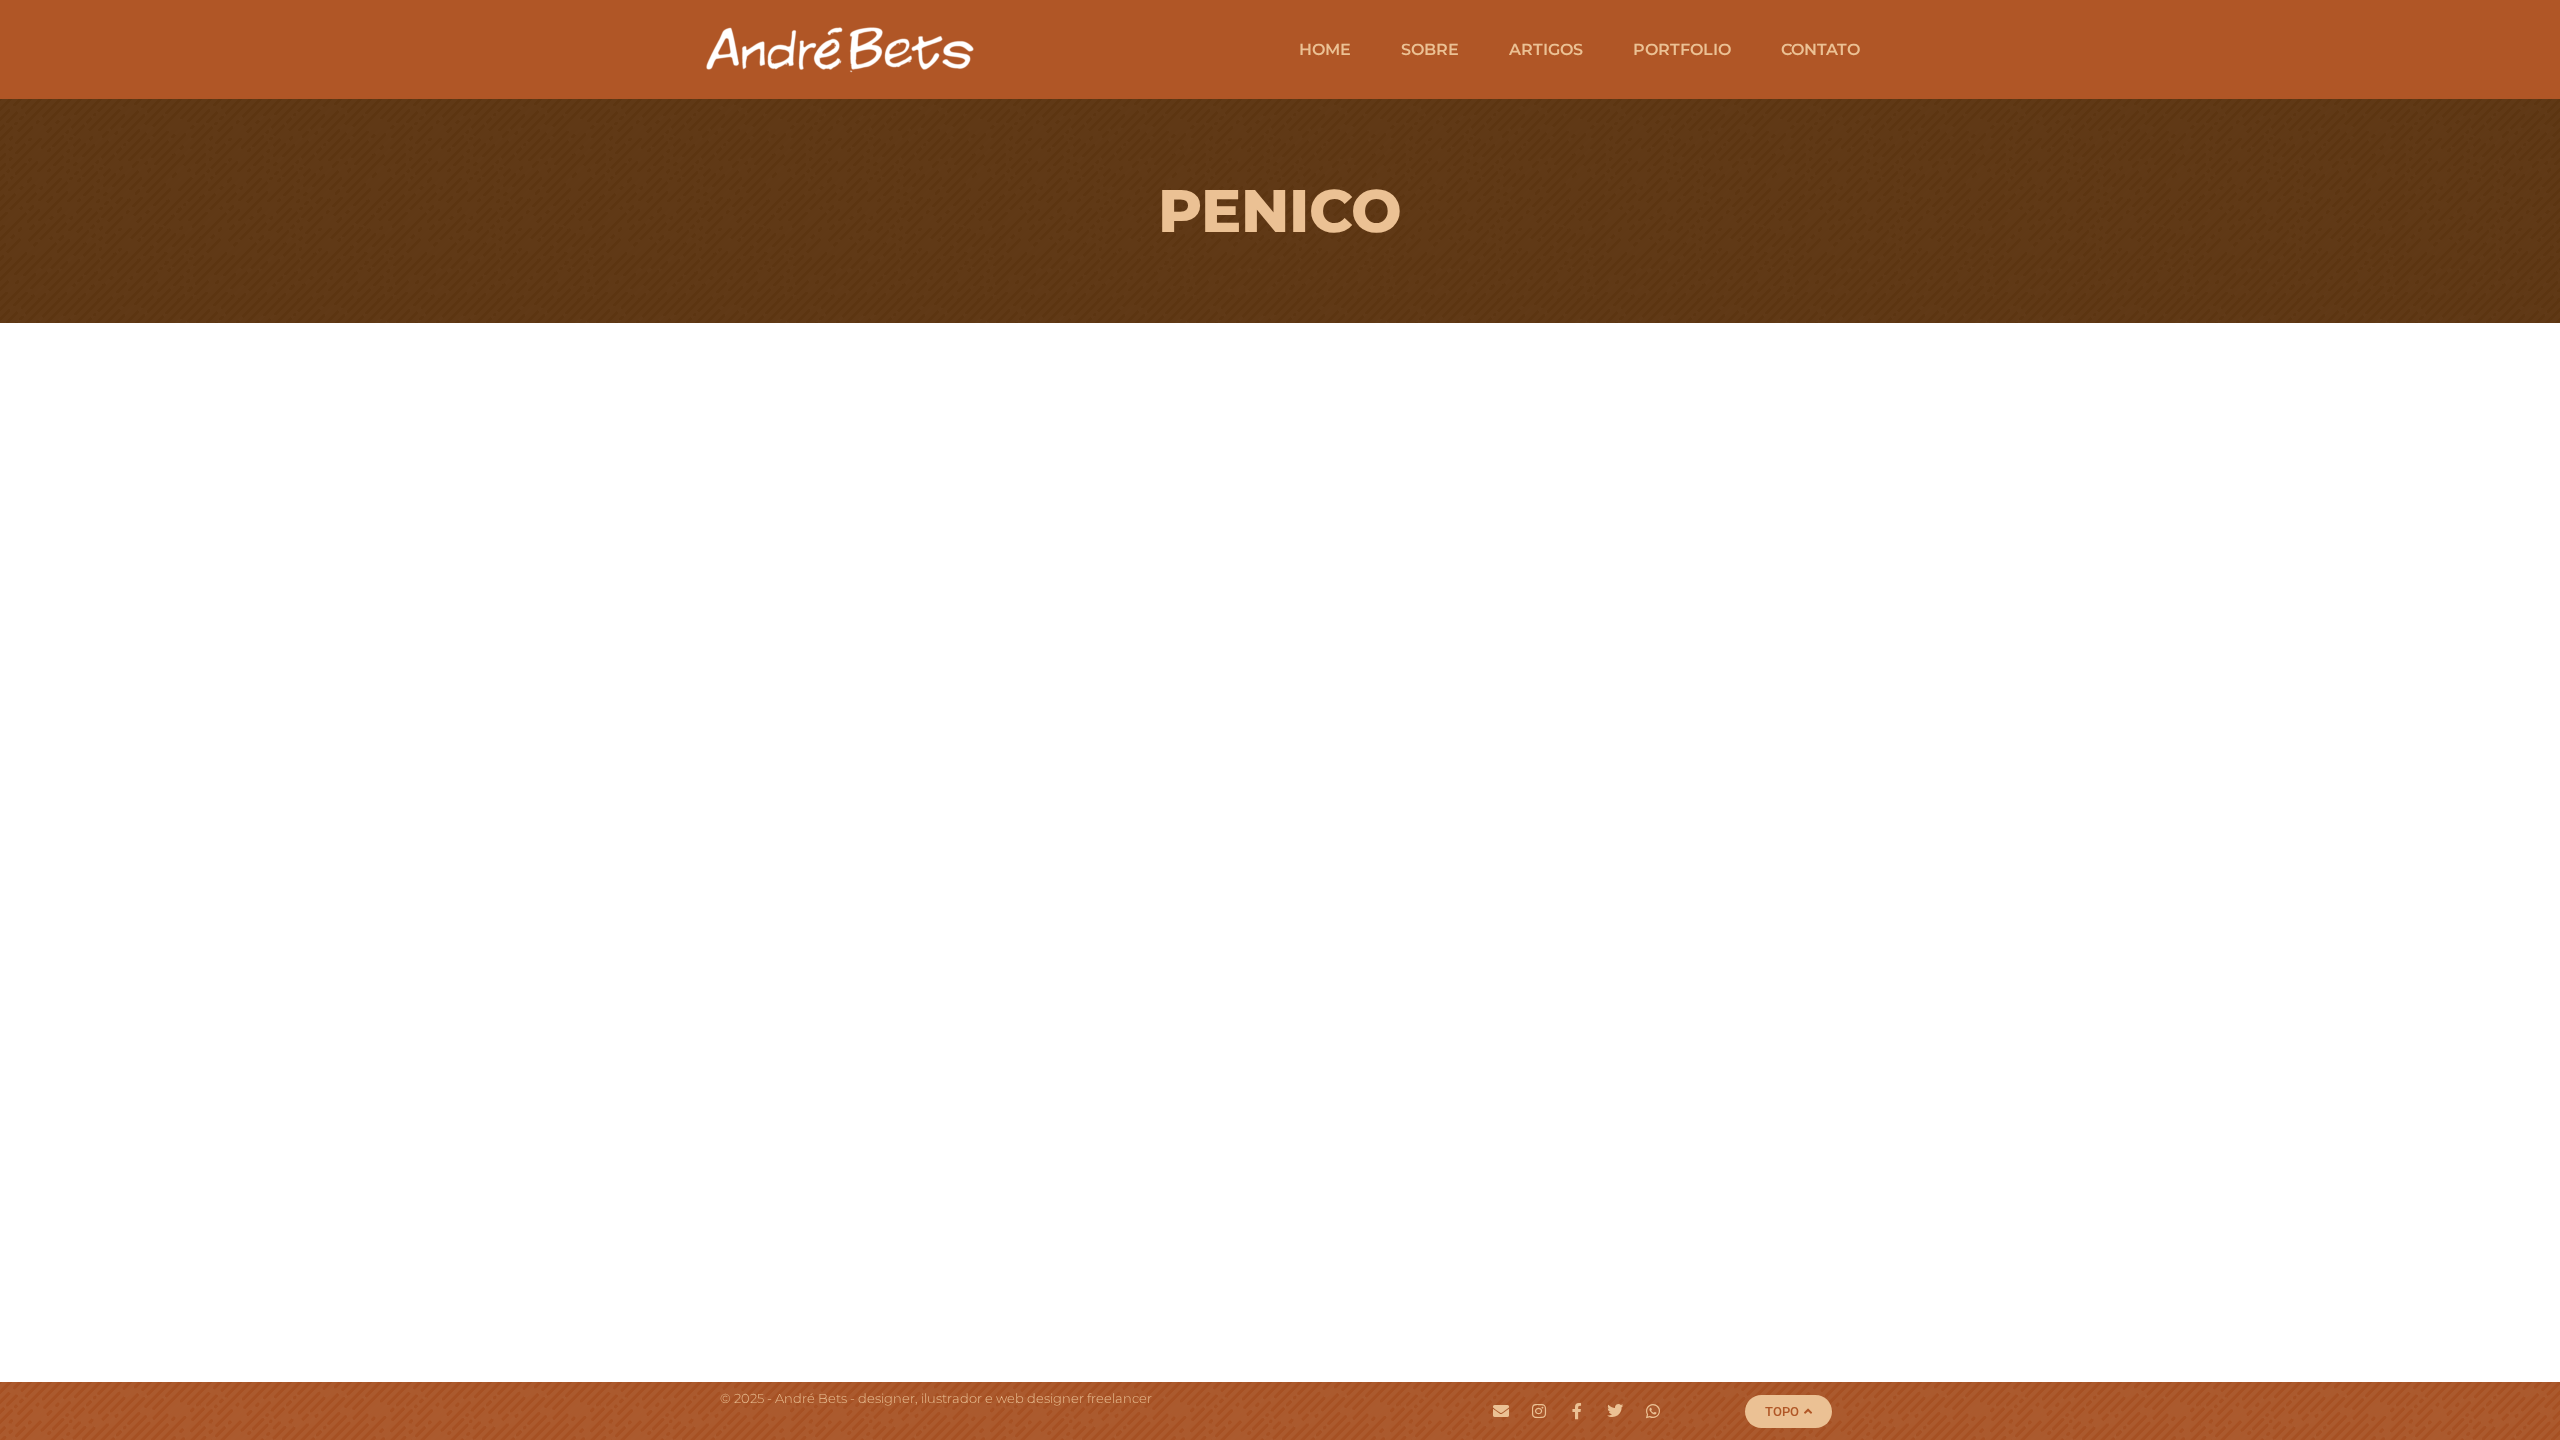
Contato (1820, 49)
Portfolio (1682, 49)
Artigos (1546, 49)
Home (1325, 49)
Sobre (1430, 49)
